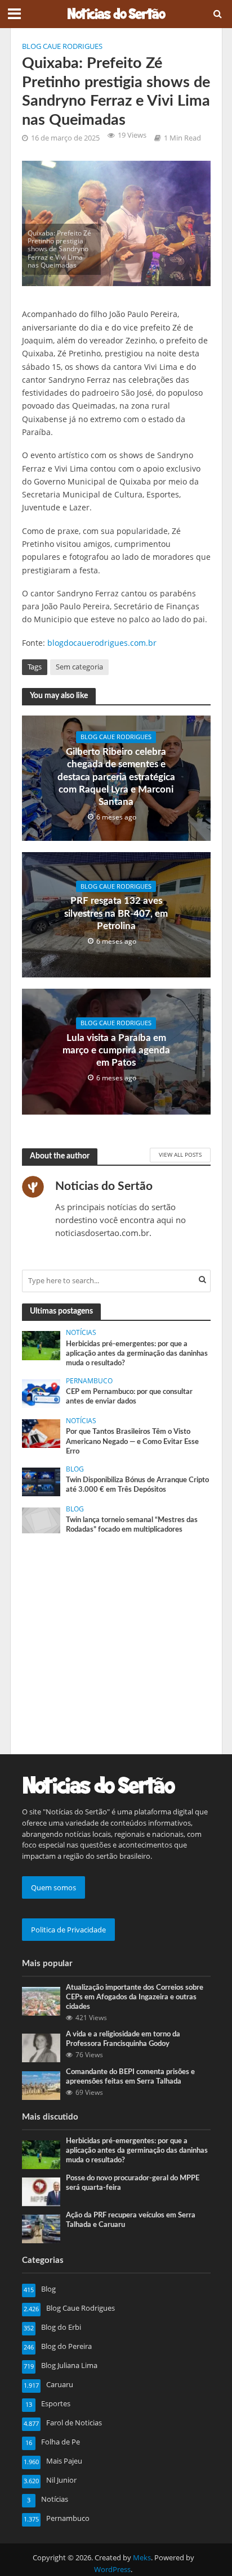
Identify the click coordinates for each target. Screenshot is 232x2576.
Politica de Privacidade (68, 1930)
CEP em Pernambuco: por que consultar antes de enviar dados (129, 1396)
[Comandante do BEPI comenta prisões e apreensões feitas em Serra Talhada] (41, 2085)
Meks (142, 2558)
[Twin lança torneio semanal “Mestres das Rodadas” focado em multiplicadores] (41, 1519)
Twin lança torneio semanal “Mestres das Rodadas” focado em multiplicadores (132, 1525)
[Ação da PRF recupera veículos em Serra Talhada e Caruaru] (41, 2228)
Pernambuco (89, 1381)
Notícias (81, 1333)
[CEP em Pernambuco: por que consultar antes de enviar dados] (41, 1393)
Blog (75, 1469)
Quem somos (53, 1887)
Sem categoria (79, 667)
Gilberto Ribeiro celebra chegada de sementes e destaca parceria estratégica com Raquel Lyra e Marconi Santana (116, 777)
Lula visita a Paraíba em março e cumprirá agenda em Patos (116, 1051)
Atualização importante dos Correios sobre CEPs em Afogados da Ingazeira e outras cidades (135, 1997)
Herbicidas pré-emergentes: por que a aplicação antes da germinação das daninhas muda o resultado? (137, 1353)
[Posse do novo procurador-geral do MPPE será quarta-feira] (41, 2191)
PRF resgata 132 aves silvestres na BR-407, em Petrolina (116, 913)
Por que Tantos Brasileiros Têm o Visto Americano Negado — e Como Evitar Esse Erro (132, 1441)
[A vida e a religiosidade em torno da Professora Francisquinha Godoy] (41, 2047)
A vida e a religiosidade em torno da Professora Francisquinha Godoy (123, 2039)
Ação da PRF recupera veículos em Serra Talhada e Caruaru (131, 2220)
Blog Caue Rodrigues (62, 46)
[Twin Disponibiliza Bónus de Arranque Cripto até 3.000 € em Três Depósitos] (41, 1481)
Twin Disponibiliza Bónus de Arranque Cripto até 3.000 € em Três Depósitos (137, 1485)
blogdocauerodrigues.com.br (102, 643)
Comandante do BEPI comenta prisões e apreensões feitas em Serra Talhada (130, 2077)
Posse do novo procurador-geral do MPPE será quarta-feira (133, 2183)
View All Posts (180, 1155)
